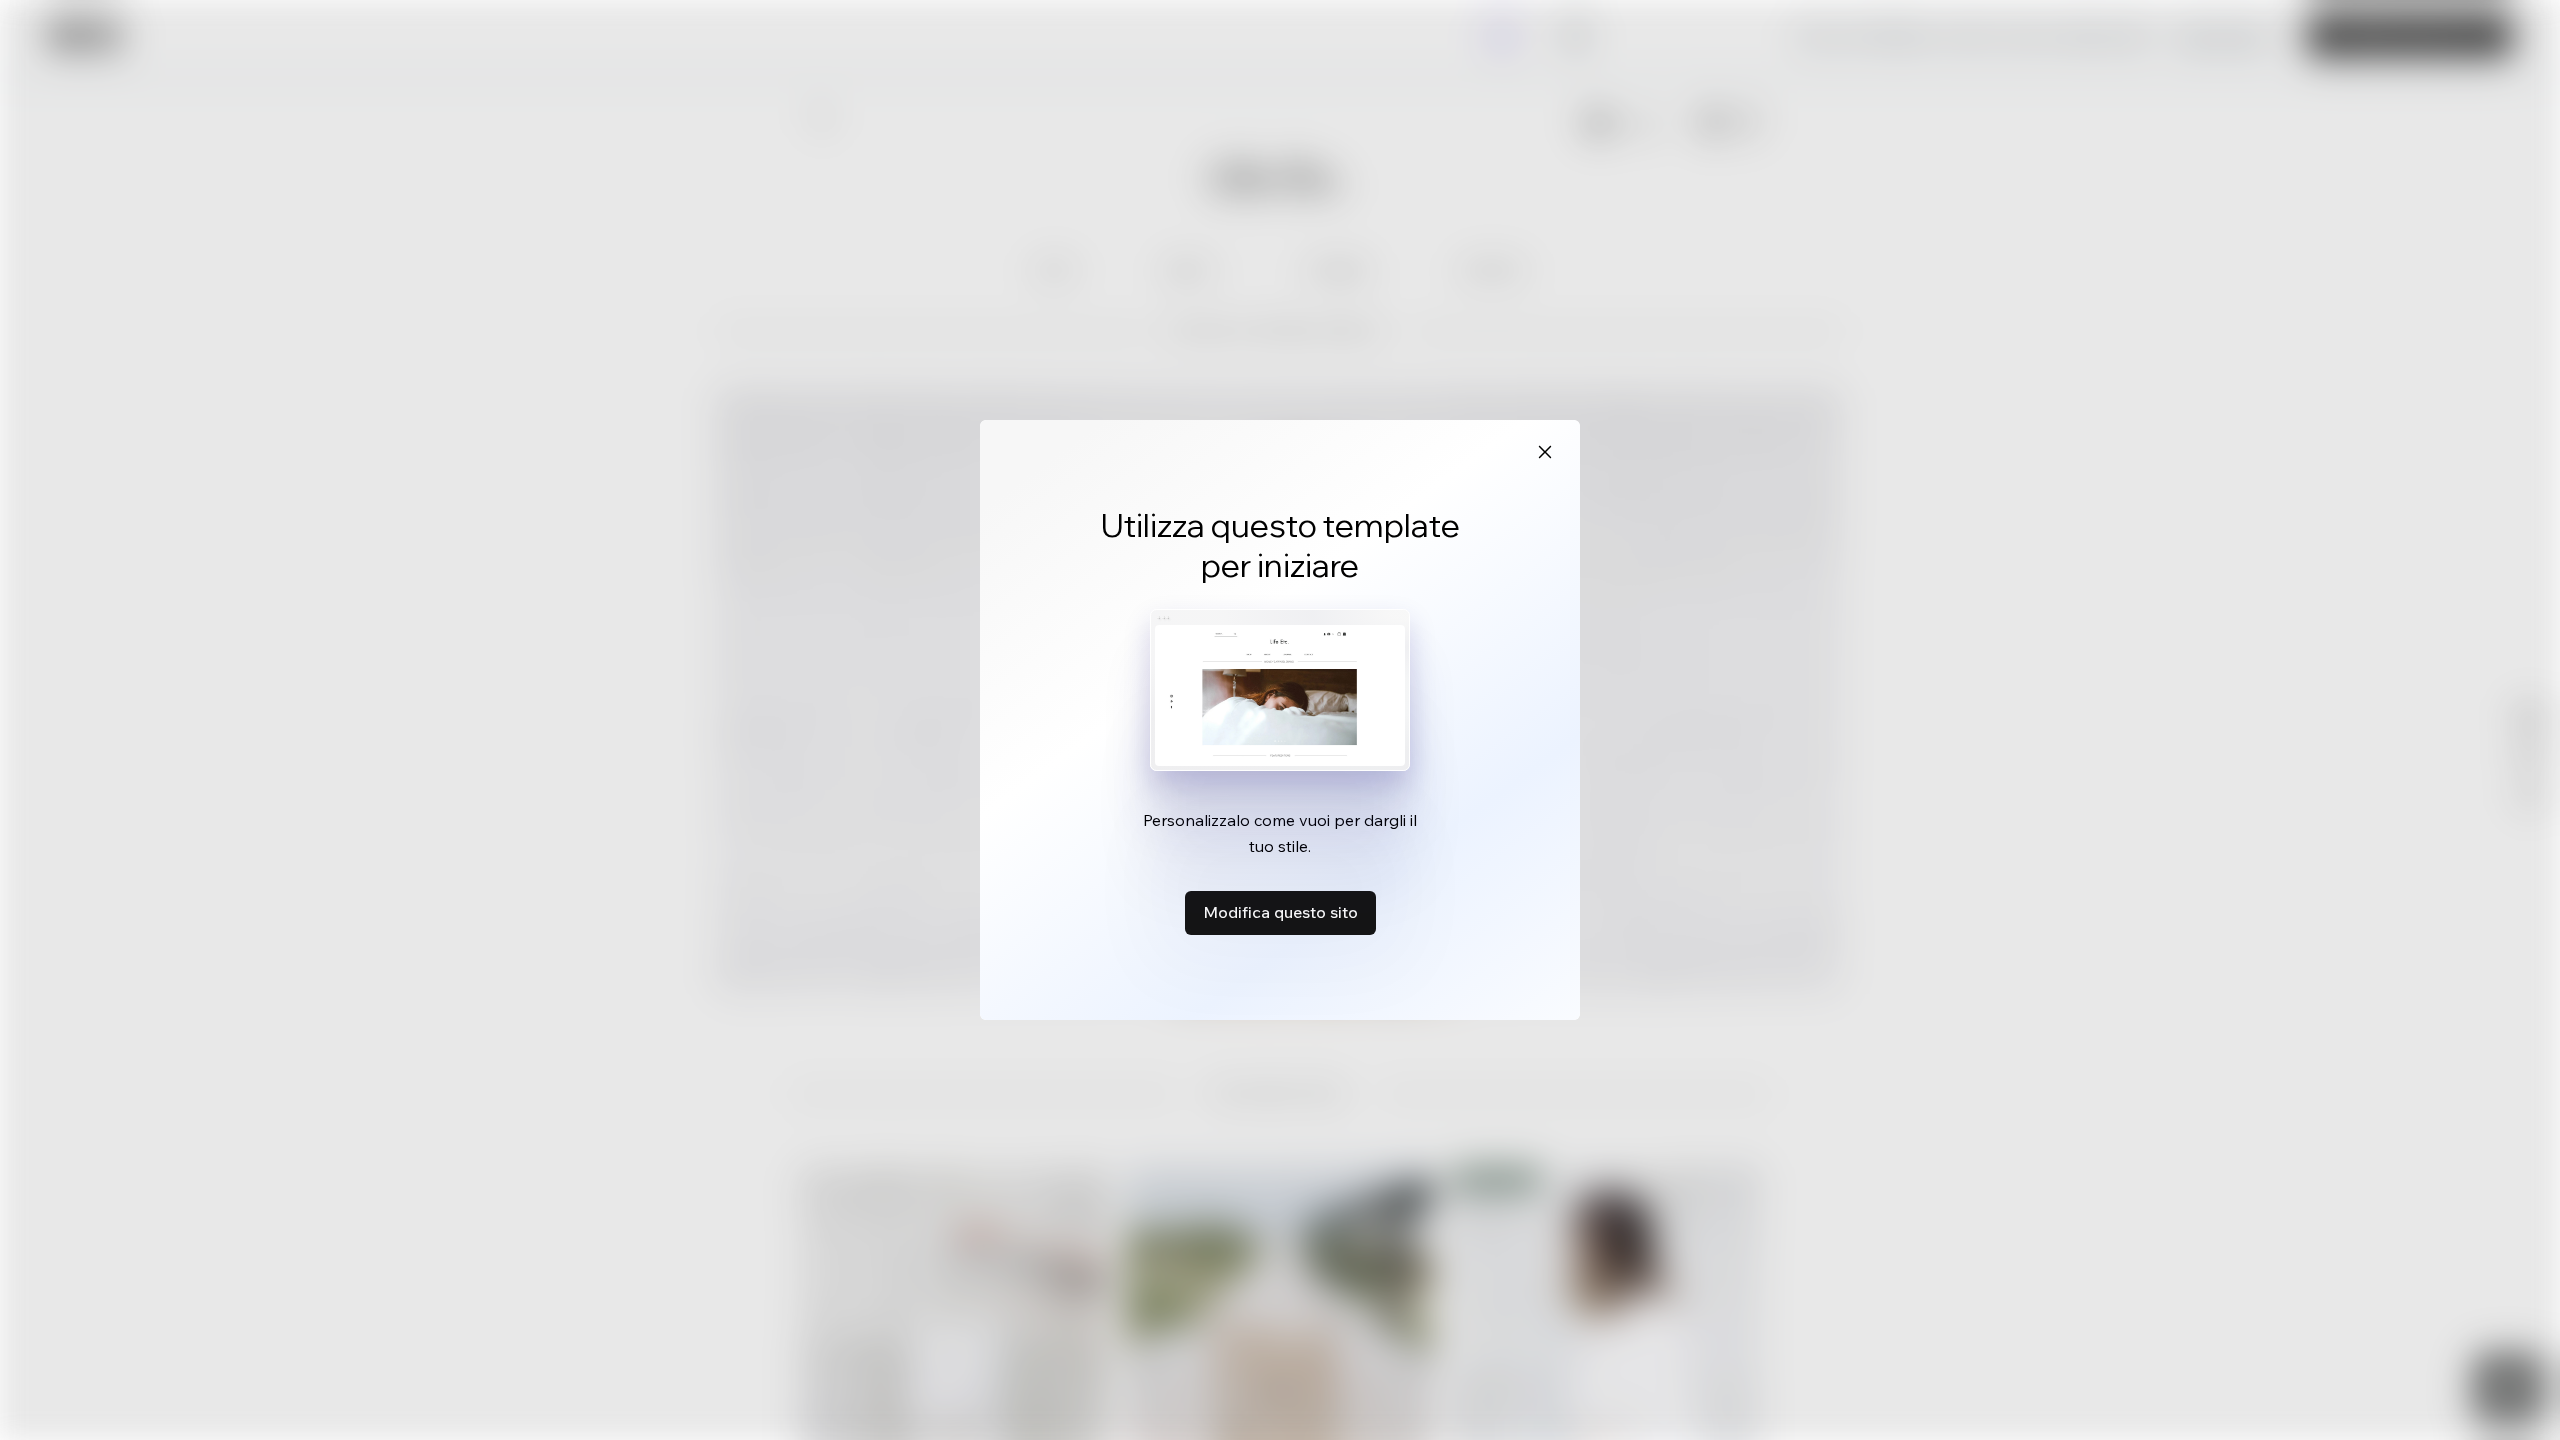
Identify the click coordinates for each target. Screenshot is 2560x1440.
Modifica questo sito (1280, 912)
